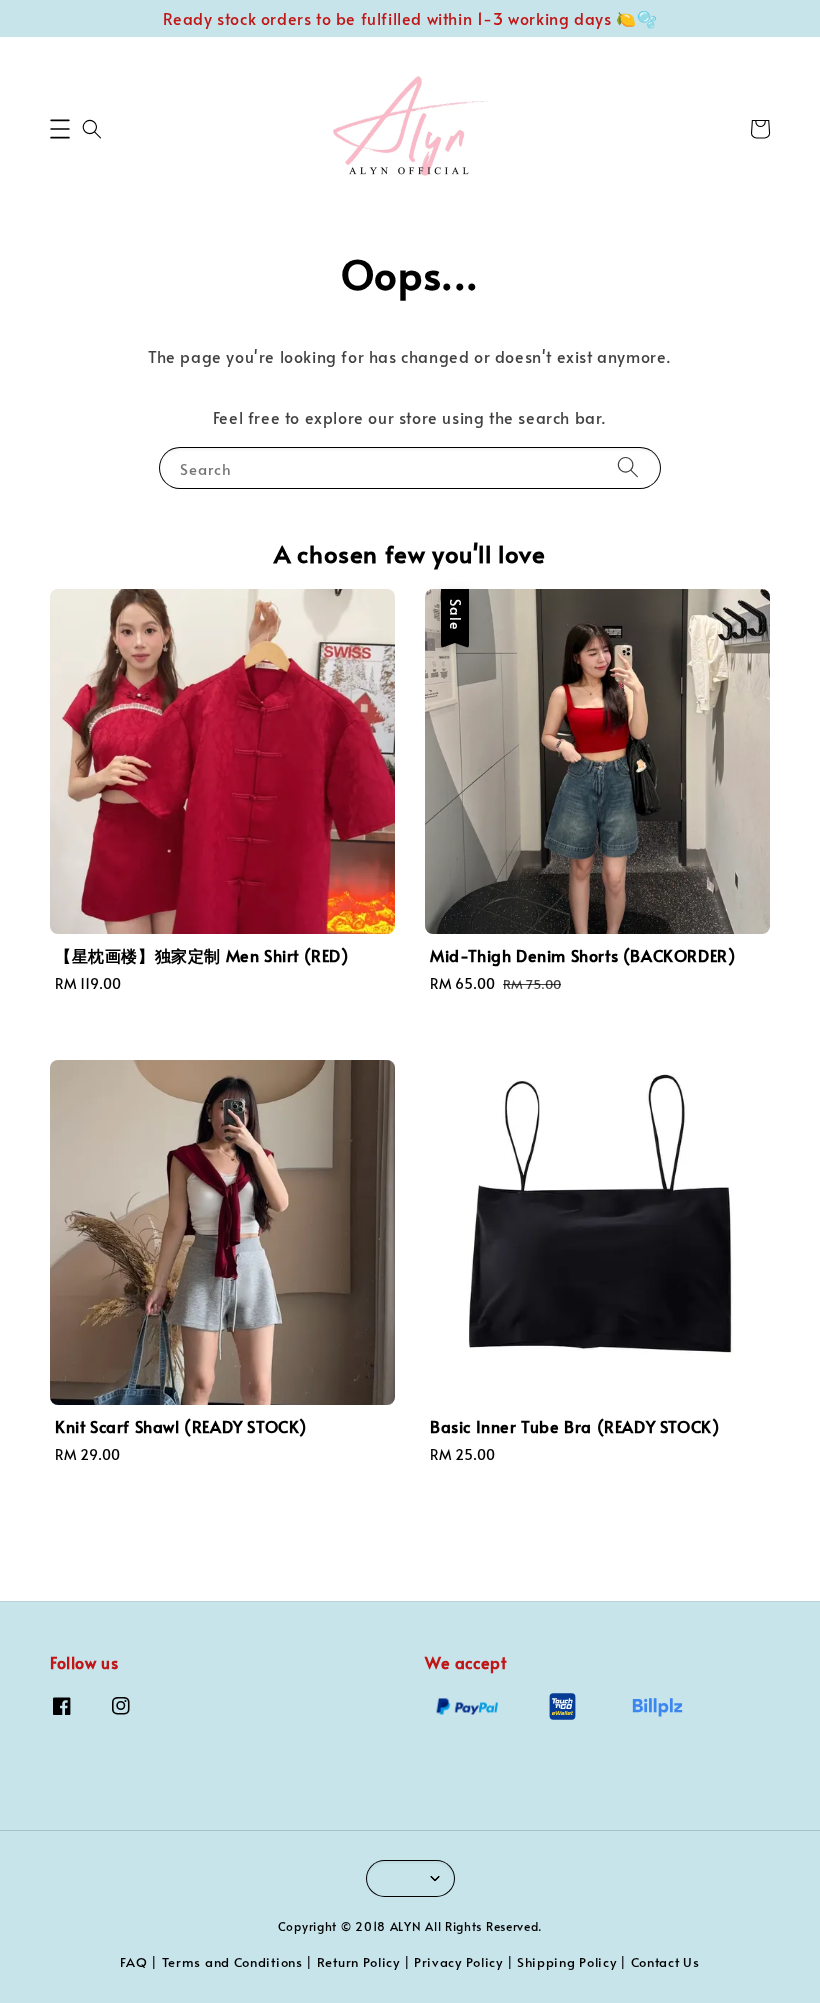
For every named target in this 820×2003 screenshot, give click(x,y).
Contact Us (665, 1962)
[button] (60, 129)
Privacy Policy (458, 1962)
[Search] (628, 467)
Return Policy (358, 1962)
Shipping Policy (567, 1962)
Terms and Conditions (232, 1962)
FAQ (133, 1962)
